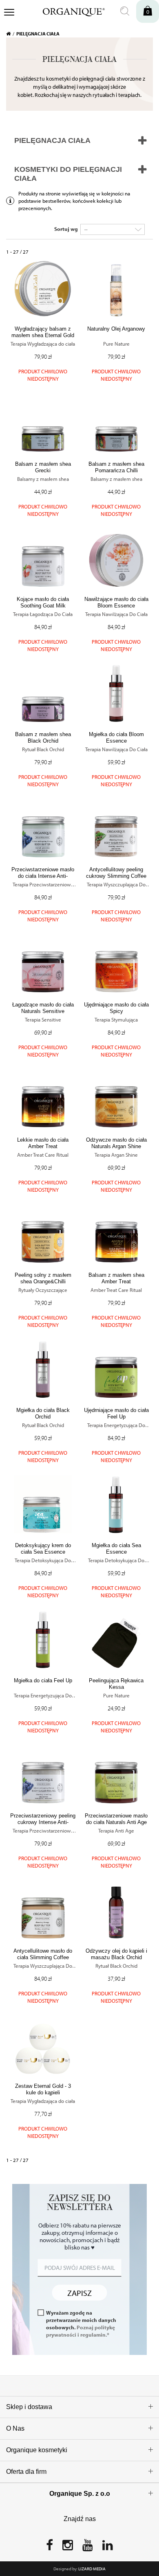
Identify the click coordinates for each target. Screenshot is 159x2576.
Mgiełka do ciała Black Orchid (43, 1413)
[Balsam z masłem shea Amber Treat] (116, 1234)
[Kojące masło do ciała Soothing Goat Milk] (43, 558)
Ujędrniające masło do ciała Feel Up (116, 1413)
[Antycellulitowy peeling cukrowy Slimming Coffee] (116, 829)
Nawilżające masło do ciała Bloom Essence (116, 602)
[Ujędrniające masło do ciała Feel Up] (116, 1369)
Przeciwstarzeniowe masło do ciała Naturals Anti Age (116, 1819)
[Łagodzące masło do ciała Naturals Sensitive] (43, 964)
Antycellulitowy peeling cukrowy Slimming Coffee (116, 873)
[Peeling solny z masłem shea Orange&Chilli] (43, 1234)
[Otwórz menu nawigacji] (9, 13)
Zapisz (79, 2292)
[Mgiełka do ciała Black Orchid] (43, 1369)
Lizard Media (92, 2569)
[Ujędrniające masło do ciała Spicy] (116, 964)
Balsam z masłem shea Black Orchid (43, 738)
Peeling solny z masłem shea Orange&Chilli (43, 1278)
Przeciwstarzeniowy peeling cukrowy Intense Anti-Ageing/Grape (43, 1822)
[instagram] (68, 2547)
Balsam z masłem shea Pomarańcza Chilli (116, 467)
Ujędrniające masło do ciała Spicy (116, 1008)
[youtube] (88, 2547)
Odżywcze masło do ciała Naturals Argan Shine (116, 1143)
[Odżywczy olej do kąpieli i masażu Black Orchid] (116, 1910)
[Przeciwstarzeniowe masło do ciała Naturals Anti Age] (116, 1775)
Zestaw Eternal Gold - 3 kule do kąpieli (43, 2089)
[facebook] (50, 2547)
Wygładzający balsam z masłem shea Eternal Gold (43, 332)
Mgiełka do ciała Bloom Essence (116, 738)
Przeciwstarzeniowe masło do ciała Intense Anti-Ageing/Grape (43, 876)
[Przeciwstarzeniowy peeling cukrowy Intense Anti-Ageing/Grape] (43, 1775)
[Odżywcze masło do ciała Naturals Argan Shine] (116, 1099)
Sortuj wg (66, 229)
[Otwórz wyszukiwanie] (125, 11)
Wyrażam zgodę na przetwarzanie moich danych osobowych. (81, 2324)
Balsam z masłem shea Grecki (43, 467)
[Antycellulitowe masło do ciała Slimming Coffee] (43, 1910)
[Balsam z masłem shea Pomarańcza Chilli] (116, 423)
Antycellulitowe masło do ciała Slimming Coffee (43, 1954)
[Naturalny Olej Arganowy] (116, 288)
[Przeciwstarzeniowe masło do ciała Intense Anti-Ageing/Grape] (43, 829)
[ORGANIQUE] (68, 11)
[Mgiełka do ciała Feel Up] (43, 1640)
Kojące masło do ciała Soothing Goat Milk (43, 602)
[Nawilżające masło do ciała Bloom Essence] (116, 558)
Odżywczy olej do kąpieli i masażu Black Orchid (116, 1954)
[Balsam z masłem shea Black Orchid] (43, 693)
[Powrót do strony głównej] (11, 34)
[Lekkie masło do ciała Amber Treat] (43, 1099)
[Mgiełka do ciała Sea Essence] (116, 1504)
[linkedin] (108, 2547)
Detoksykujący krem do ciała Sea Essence (43, 1549)
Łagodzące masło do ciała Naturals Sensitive (43, 1008)
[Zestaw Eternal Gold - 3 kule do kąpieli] (43, 2045)
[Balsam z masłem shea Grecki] (43, 423)
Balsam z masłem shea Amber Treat (116, 1278)
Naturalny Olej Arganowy (116, 329)
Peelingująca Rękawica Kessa (116, 1684)
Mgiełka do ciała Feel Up (43, 1680)
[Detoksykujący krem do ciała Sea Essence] (43, 1504)
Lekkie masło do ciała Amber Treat (43, 1143)
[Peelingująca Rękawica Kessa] (116, 1640)
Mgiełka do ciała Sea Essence (116, 1549)
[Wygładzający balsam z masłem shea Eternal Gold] (43, 288)
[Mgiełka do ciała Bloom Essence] (116, 693)
